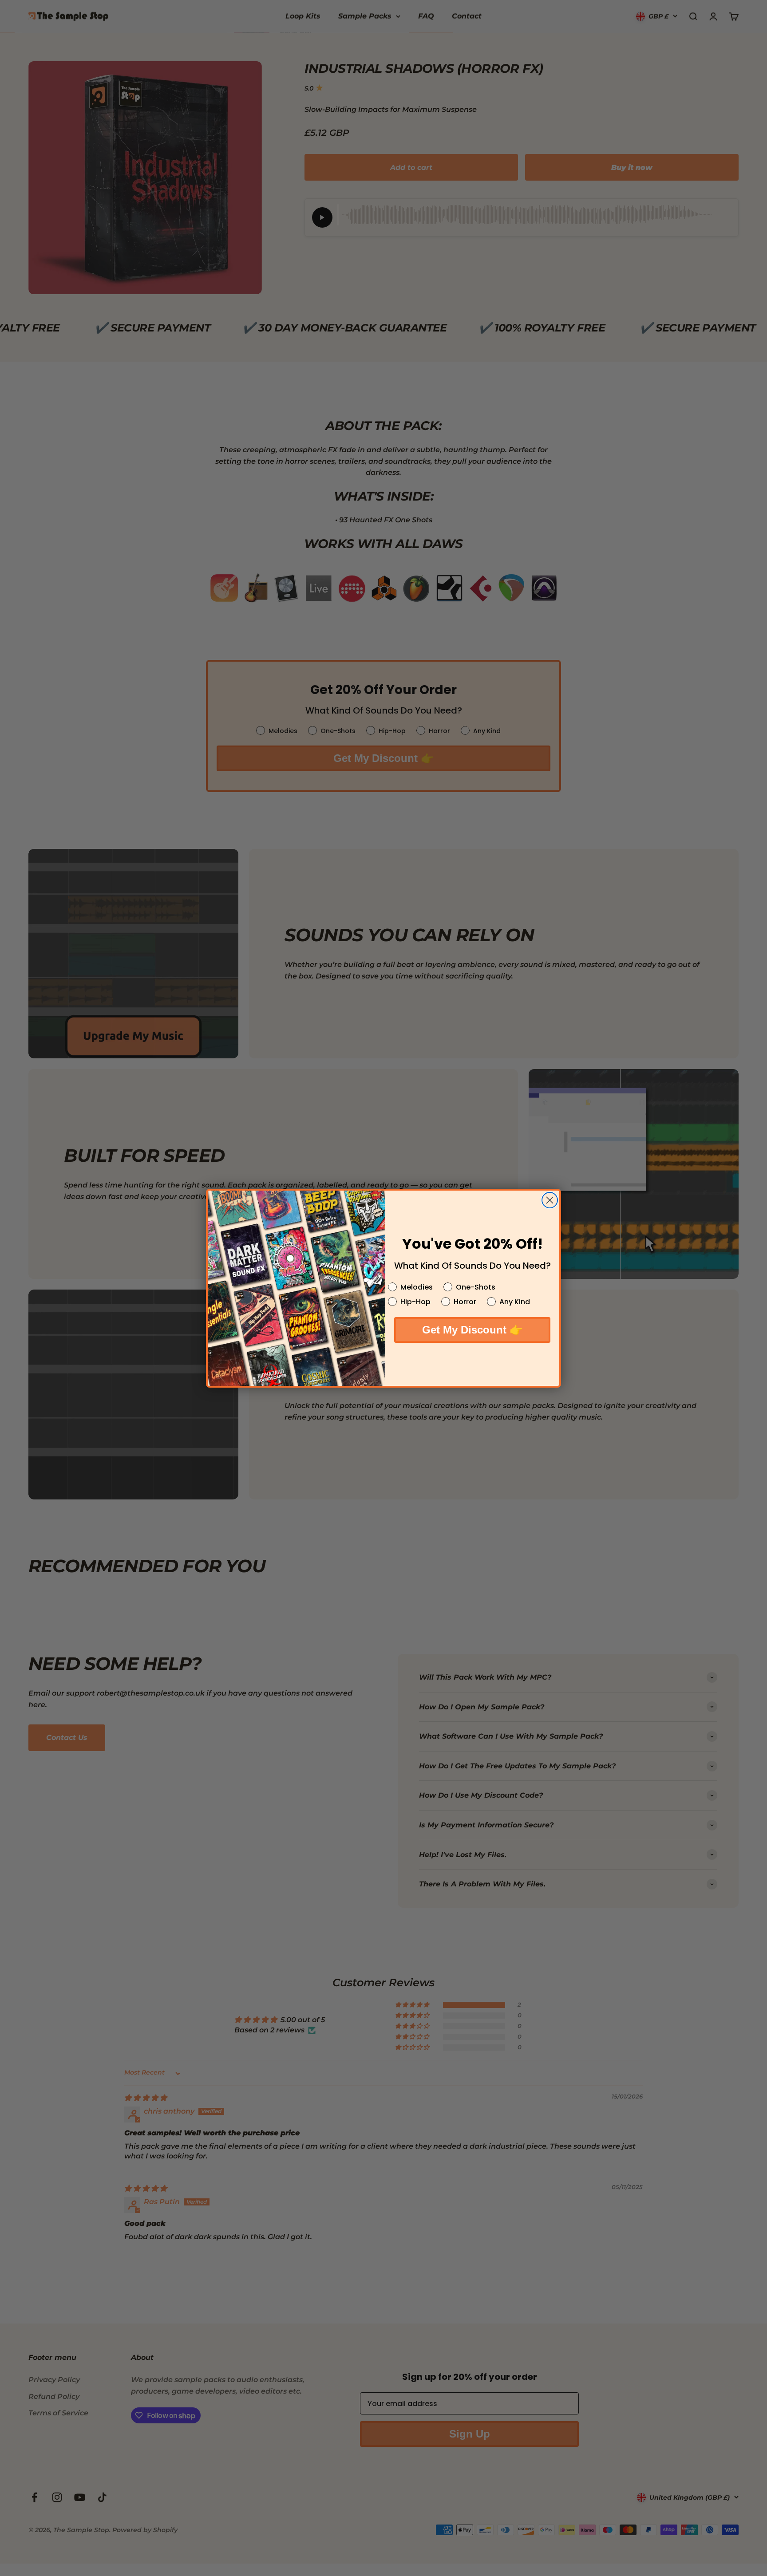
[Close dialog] (550, 1200)
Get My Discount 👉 (472, 1330)
